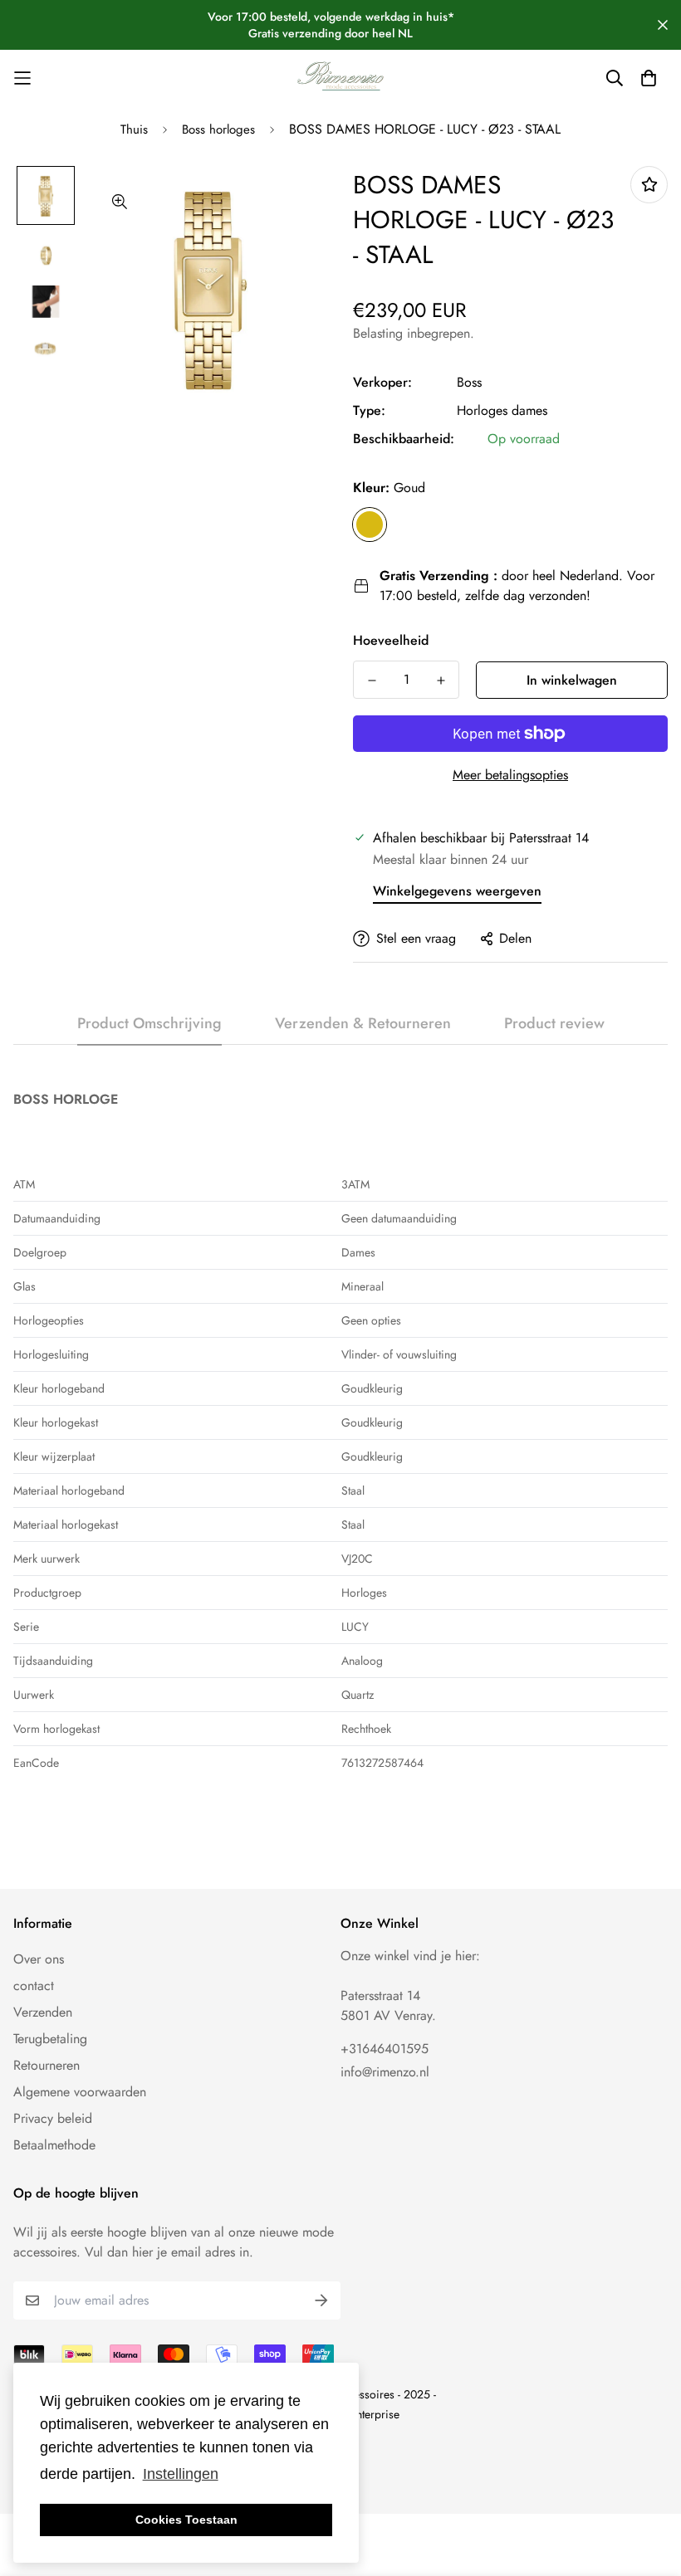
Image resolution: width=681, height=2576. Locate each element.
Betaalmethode (54, 2145)
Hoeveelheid (391, 640)
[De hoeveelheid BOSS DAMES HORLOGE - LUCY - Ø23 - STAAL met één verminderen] (372, 681)
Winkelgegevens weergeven (457, 891)
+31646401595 (385, 2049)
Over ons (39, 1959)
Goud (370, 524)
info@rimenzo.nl (385, 2072)
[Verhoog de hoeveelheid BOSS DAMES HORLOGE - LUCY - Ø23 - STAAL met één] (441, 681)
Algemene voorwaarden (80, 2092)
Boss (469, 382)
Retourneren (47, 2065)
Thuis (134, 129)
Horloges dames (502, 410)
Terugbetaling (50, 2039)
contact (34, 1986)
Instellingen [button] (181, 2474)
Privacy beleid (53, 2118)
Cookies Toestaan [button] (186, 2520)
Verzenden (43, 2012)
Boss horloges (218, 129)
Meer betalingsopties (510, 775)
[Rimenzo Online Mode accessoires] (340, 78)
